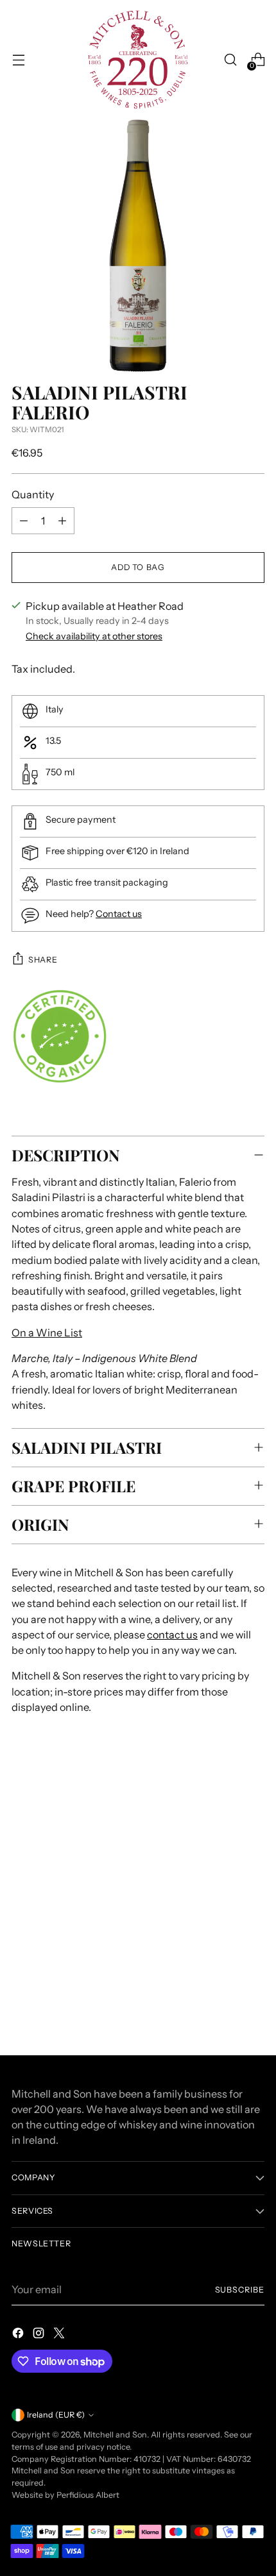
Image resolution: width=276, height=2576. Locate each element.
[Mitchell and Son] (138, 60)
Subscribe (240, 2290)
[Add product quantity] (62, 521)
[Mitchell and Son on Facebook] (19, 2335)
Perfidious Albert (88, 2495)
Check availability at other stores (94, 636)
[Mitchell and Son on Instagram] (40, 2335)
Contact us (119, 914)
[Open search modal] (230, 60)
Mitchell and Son (115, 2435)
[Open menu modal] (18, 60)
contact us (172, 1635)
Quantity (33, 494)
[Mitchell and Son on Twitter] (60, 2335)
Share (43, 960)
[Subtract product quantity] (24, 521)
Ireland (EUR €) (56, 2415)
